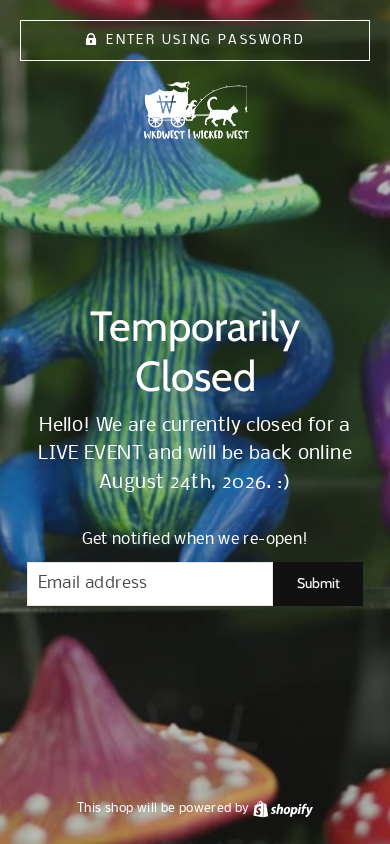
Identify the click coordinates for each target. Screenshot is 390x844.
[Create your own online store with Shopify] (283, 808)
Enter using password (205, 40)
